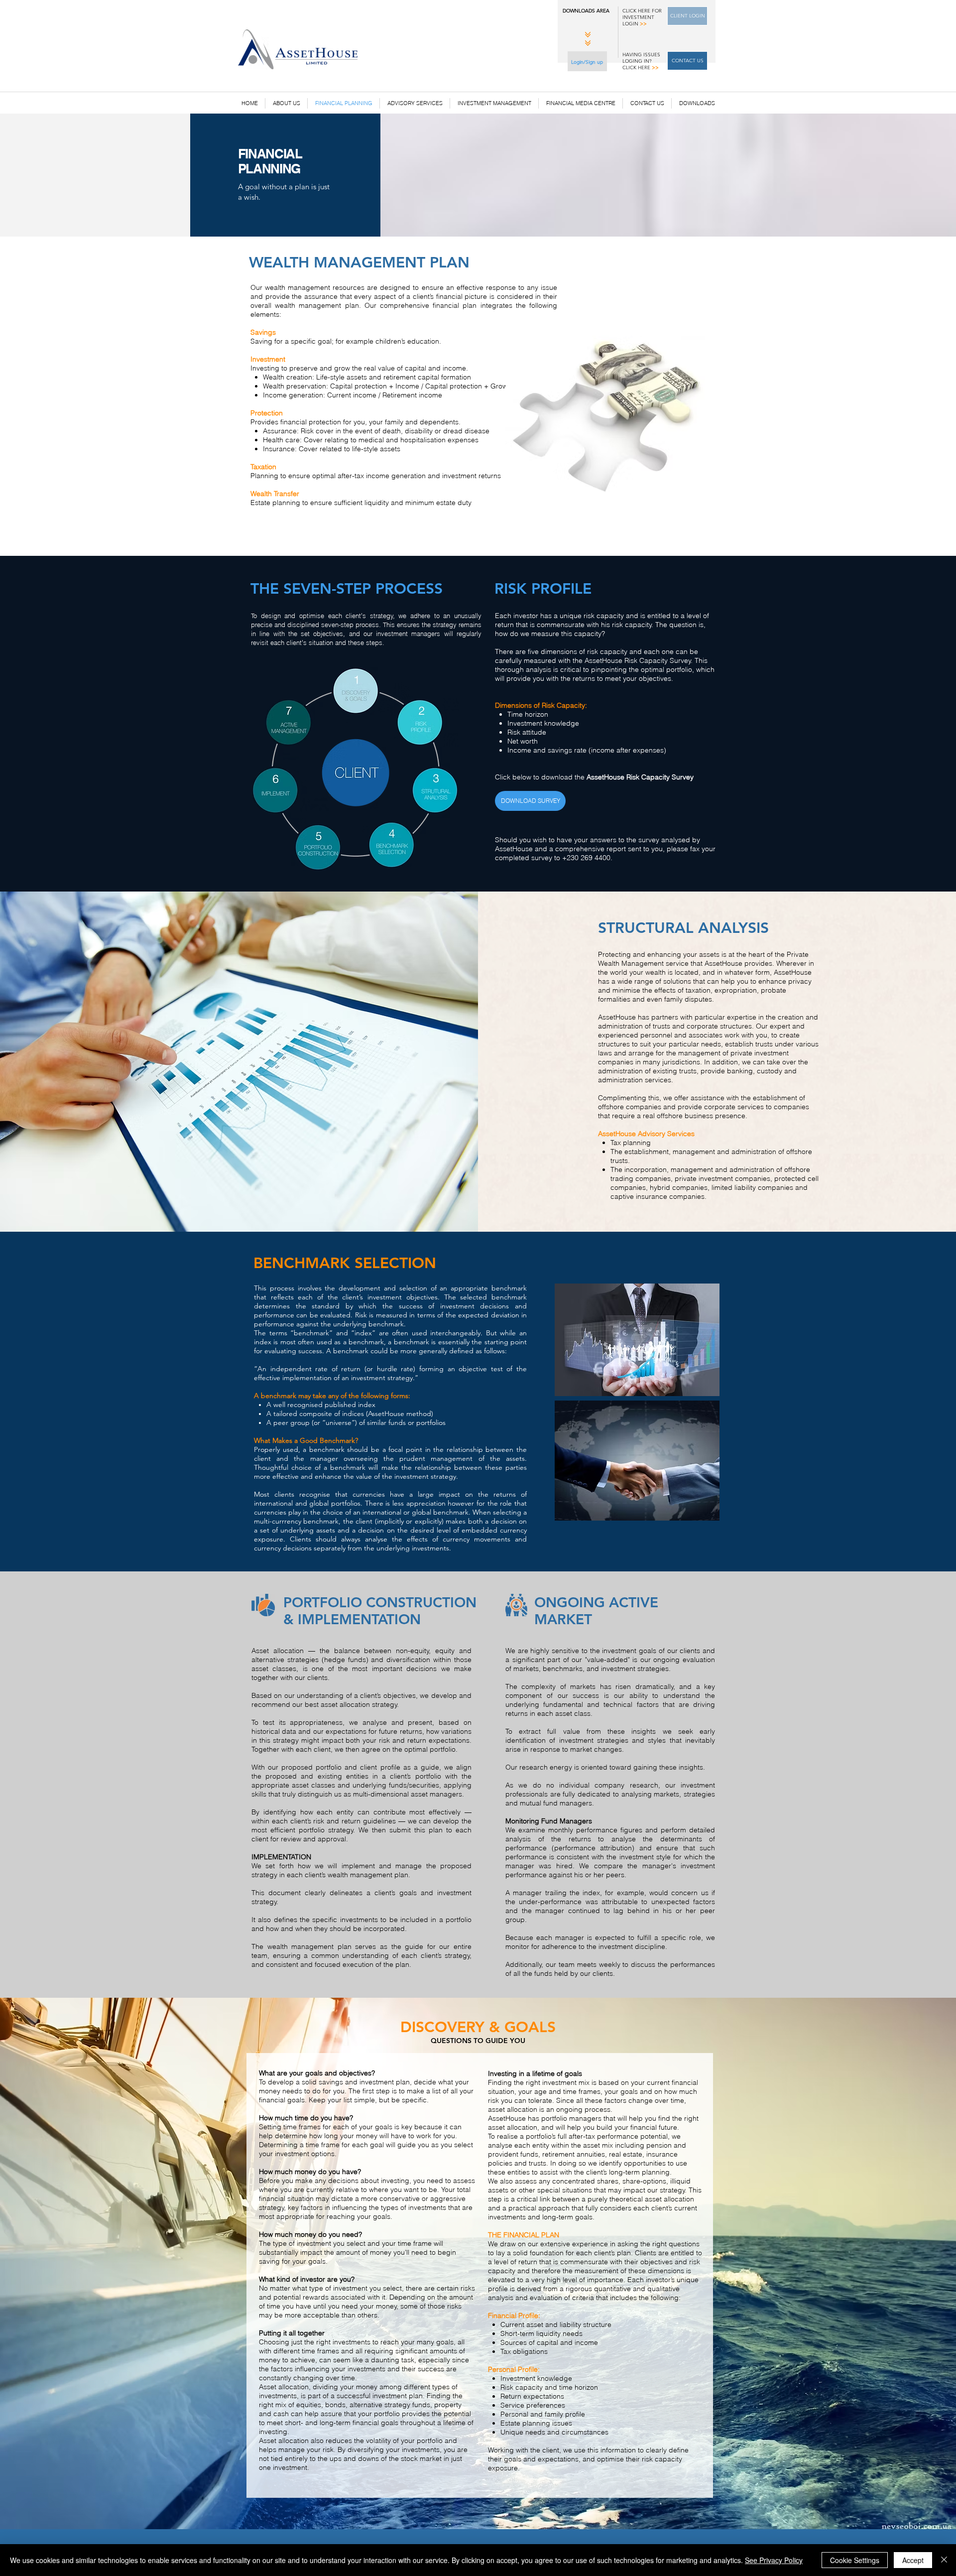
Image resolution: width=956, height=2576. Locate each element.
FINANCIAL (272, 154)
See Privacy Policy (774, 2560)
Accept (913, 2560)
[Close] (944, 2560)
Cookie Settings (855, 2560)
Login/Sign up (587, 62)
